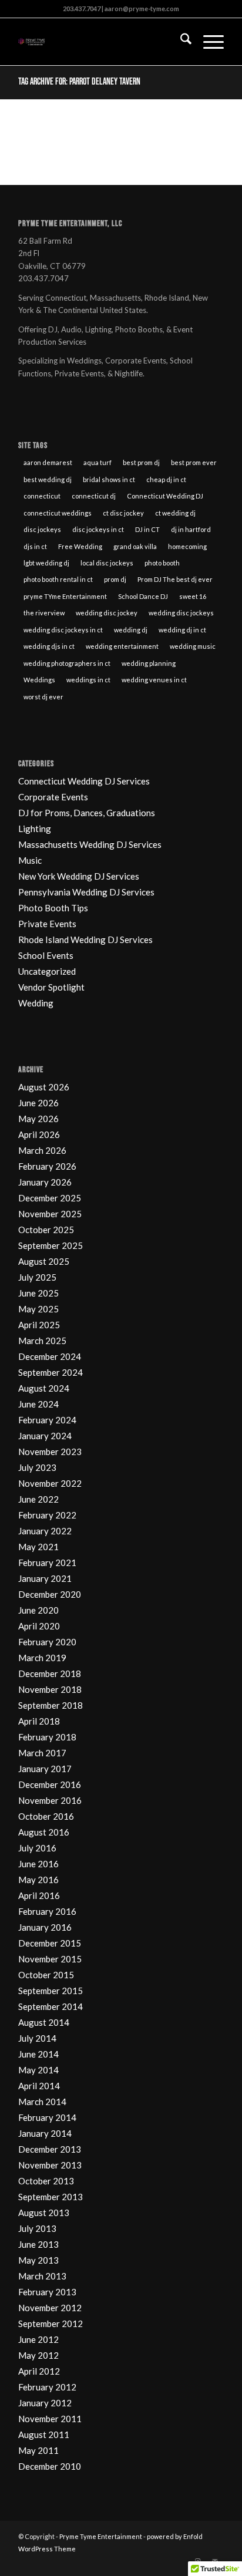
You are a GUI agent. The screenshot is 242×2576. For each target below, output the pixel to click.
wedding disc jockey (107, 613)
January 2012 (45, 2403)
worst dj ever (43, 697)
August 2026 (44, 1087)
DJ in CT (147, 529)
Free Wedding (80, 546)
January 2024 (45, 1436)
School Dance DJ (143, 596)
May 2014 (38, 2070)
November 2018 (50, 1689)
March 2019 (42, 1658)
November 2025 (50, 1214)
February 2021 (47, 1563)
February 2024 (47, 1420)
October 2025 (46, 1230)
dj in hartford (191, 529)
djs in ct (35, 546)
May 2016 (38, 1880)
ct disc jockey (123, 513)
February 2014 (47, 2117)
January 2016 (45, 1927)
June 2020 (38, 1610)
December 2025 (50, 1198)
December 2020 (50, 1594)
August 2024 (44, 1388)
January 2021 (45, 1578)
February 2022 (47, 1515)
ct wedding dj (175, 513)
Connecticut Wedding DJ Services (84, 781)
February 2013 (47, 2292)
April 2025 (39, 1325)
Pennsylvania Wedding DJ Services (86, 892)
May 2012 (38, 2355)
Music (30, 860)
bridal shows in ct (109, 479)
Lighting (35, 829)
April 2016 (39, 1895)
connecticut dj (94, 496)
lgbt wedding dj (46, 563)
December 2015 (50, 1943)
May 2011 (38, 2450)
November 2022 (50, 1483)
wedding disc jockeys (181, 613)
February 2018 (47, 1737)
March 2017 (42, 1753)
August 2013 (44, 2213)
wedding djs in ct (49, 646)
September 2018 (51, 1705)
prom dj (115, 579)
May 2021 (38, 1547)
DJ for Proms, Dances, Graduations (87, 813)
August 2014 (44, 2022)
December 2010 (50, 2466)
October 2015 (46, 1975)
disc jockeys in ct (98, 529)
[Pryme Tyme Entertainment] (100, 42)
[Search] (180, 42)
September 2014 (51, 2006)
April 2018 (39, 1721)
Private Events (47, 924)
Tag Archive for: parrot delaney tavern (79, 82)
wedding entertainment (122, 646)
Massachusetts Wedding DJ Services (90, 844)
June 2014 (38, 2054)
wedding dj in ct (182, 630)
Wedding (36, 1003)
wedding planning (149, 663)
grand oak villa (135, 546)
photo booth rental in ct (58, 579)
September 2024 (51, 1372)
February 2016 (47, 1911)
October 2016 (46, 1816)
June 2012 (38, 2339)
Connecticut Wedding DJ (165, 496)
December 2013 (50, 2149)
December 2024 (50, 1356)
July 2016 (37, 1848)
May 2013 (38, 2260)
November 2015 (50, 1959)
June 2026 (38, 1103)
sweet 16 (193, 596)
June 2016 (38, 1864)
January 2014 (45, 2133)
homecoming (187, 546)
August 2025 (44, 1261)
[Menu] (208, 42)
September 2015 (51, 1991)
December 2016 (50, 1784)
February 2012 (47, 2387)
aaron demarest (48, 462)
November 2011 (50, 2419)
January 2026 (45, 1182)
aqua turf (98, 462)
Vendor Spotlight (51, 987)
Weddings (39, 680)
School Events (46, 955)
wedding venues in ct (154, 680)
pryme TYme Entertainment (65, 596)
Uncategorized (47, 971)
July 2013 (37, 2228)
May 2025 (38, 1309)
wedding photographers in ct (67, 663)
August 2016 (44, 1832)
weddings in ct (88, 680)
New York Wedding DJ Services (79, 876)
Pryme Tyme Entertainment (101, 2536)
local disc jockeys (107, 563)
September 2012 (51, 2324)
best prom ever (194, 462)
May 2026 (38, 1119)
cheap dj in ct (166, 479)
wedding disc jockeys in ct (63, 630)
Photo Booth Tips (53, 908)
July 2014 (37, 2038)
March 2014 (42, 2102)
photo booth (162, 563)
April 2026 (39, 1134)
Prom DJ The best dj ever (175, 579)
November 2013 (50, 2165)
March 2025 (42, 1341)
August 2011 (44, 2434)
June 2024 (38, 1404)
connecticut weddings (58, 513)
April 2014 (39, 2086)
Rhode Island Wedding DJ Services (85, 940)
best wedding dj (48, 479)
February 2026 (47, 1166)
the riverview (44, 613)
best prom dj (141, 462)
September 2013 (51, 2197)
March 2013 (42, 2276)
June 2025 (38, 1293)
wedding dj (131, 630)
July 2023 (37, 1467)
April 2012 (39, 2371)
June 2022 (38, 1499)
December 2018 (50, 1673)
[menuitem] (180, 42)
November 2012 (50, 2308)
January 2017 (45, 1769)
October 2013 (46, 2181)
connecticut (42, 496)
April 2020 (39, 1626)
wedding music (193, 646)
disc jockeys (42, 529)
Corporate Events (53, 797)
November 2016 (50, 1800)
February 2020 (47, 1642)
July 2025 (37, 1277)
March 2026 (42, 1150)
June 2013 (38, 2244)
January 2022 (45, 1531)
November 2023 (50, 1452)
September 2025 (51, 1245)
